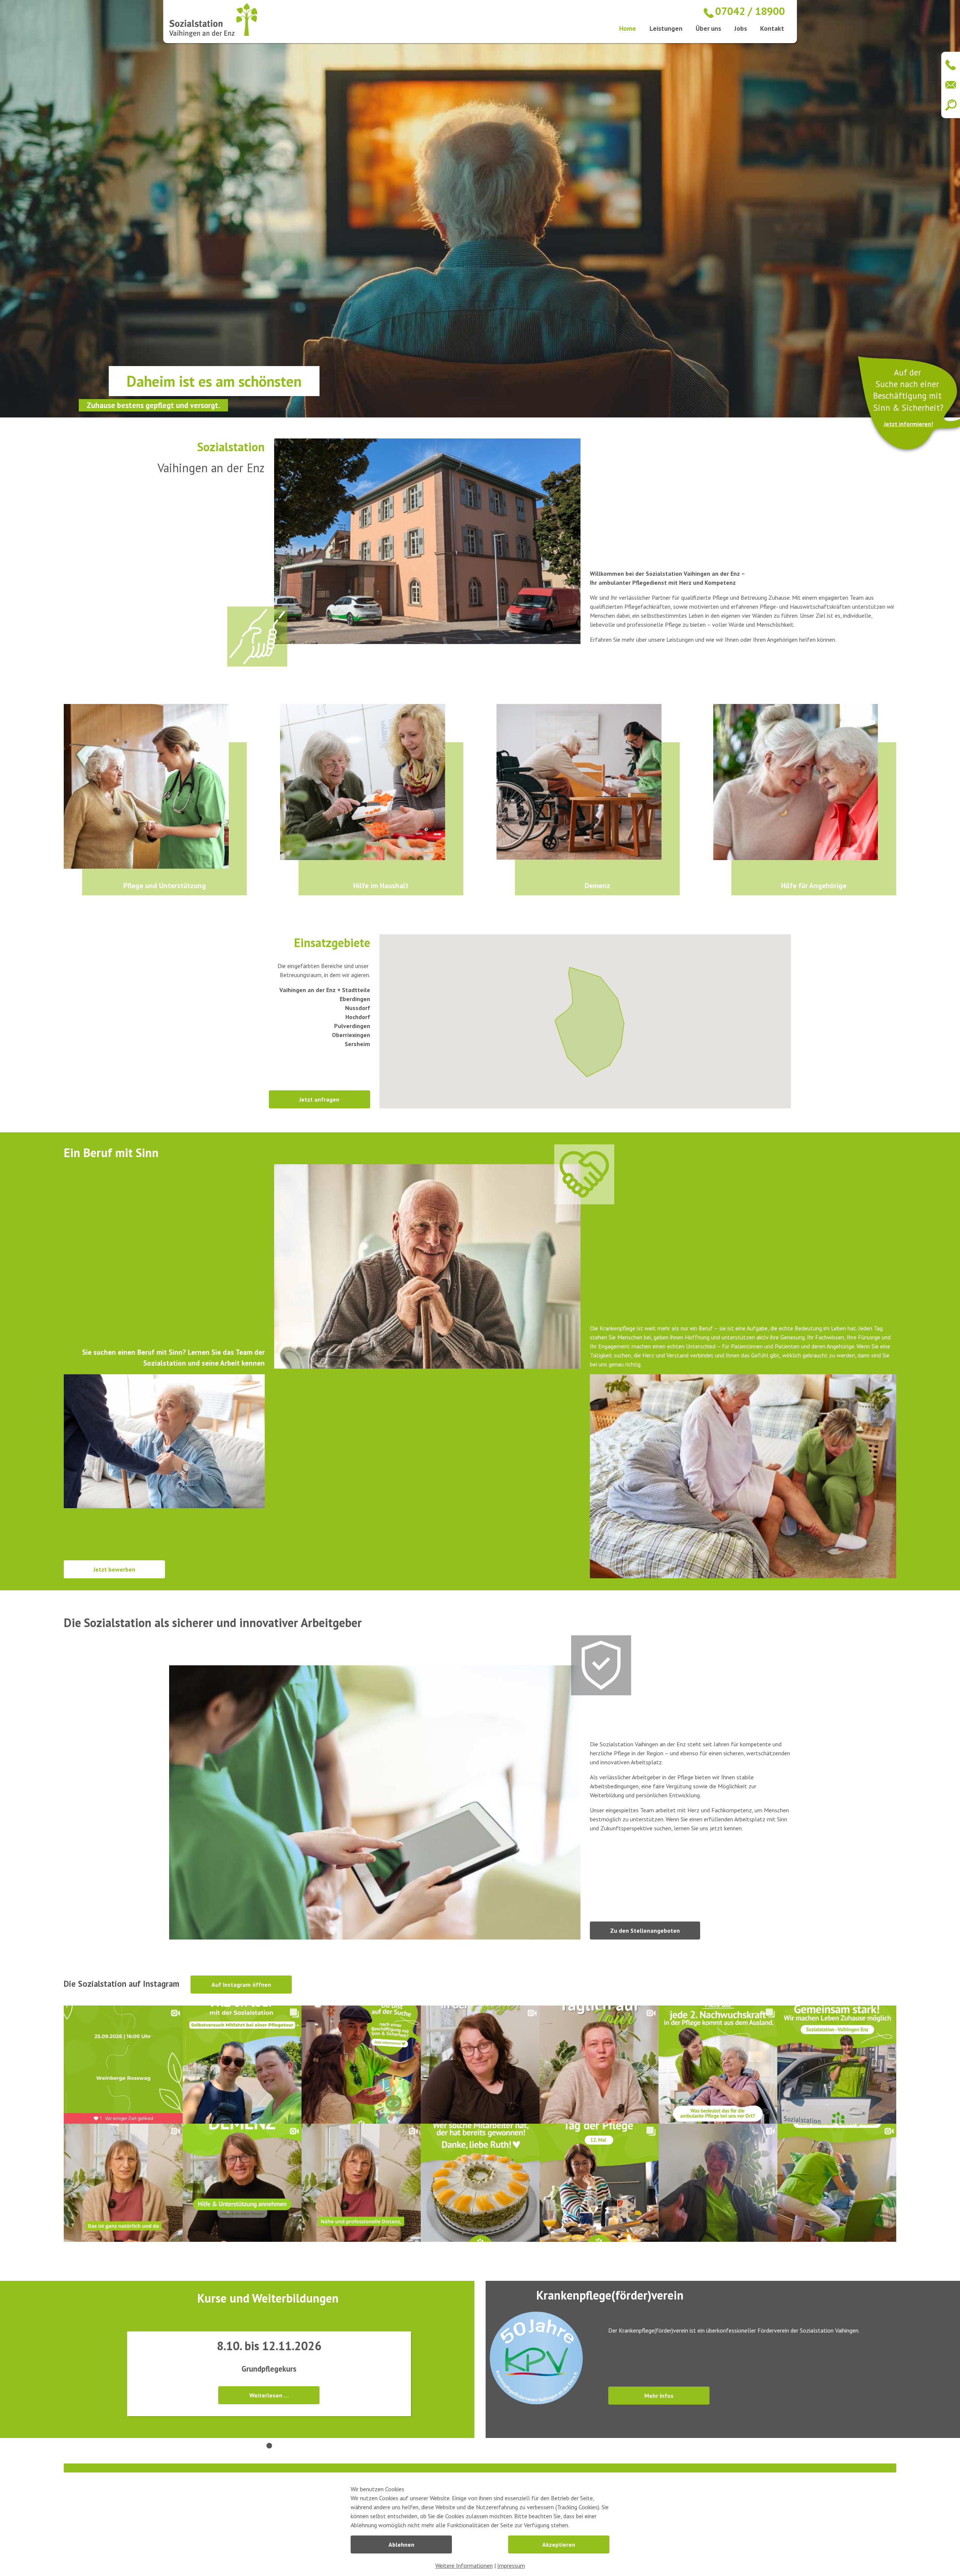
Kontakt (772, 28)
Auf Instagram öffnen (241, 1985)
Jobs (741, 28)
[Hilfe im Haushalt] (372, 782)
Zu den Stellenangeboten (645, 1930)
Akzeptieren (559, 2544)
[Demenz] (588, 782)
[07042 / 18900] (949, 65)
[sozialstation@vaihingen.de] (949, 85)
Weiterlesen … (269, 2395)
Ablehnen (401, 2544)
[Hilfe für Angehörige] (805, 782)
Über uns (708, 28)
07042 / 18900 (750, 11)
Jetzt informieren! (908, 424)
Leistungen (666, 28)
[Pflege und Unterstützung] (155, 787)
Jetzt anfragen (319, 1099)
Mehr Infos (659, 2396)
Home (628, 28)
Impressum (511, 2565)
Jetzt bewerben (114, 1569)
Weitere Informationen (464, 2565)
